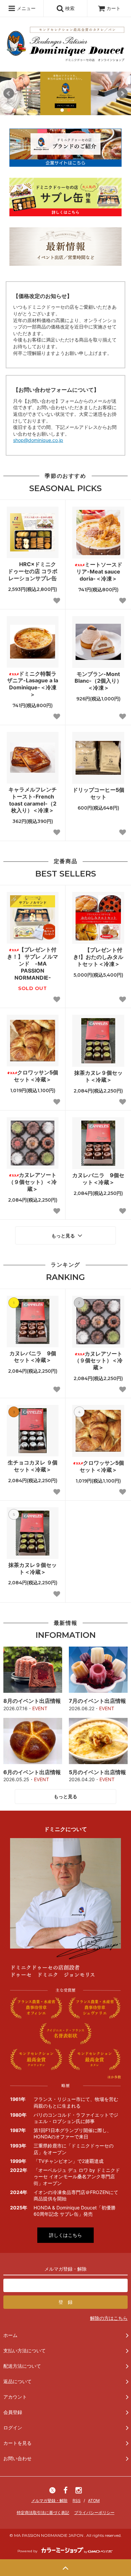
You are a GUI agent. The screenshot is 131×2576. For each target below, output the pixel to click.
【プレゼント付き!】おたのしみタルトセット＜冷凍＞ (98, 957)
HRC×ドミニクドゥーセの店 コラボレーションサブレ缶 (33, 571)
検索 (69, 8)
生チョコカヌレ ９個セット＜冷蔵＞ (33, 1466)
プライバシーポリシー (94, 2513)
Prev (9, 93)
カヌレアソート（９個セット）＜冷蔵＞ (33, 1182)
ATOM (94, 2501)
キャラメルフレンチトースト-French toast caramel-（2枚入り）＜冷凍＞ (33, 800)
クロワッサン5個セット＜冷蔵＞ (36, 1076)
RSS (77, 2501)
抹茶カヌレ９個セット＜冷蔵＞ (98, 1076)
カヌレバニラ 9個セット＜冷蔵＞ (98, 1179)
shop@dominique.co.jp (38, 440)
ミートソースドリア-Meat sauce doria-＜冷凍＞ (99, 572)
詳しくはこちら (65, 2235)
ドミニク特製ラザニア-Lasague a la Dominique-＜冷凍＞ (33, 684)
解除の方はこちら (109, 2318)
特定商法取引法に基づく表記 (43, 2513)
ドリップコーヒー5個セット (98, 793)
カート (114, 8)
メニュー (26, 8)
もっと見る (64, 1235)
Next (122, 93)
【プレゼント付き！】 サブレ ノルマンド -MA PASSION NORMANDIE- (33, 963)
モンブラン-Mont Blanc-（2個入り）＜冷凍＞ (98, 681)
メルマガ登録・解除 (49, 2501)
